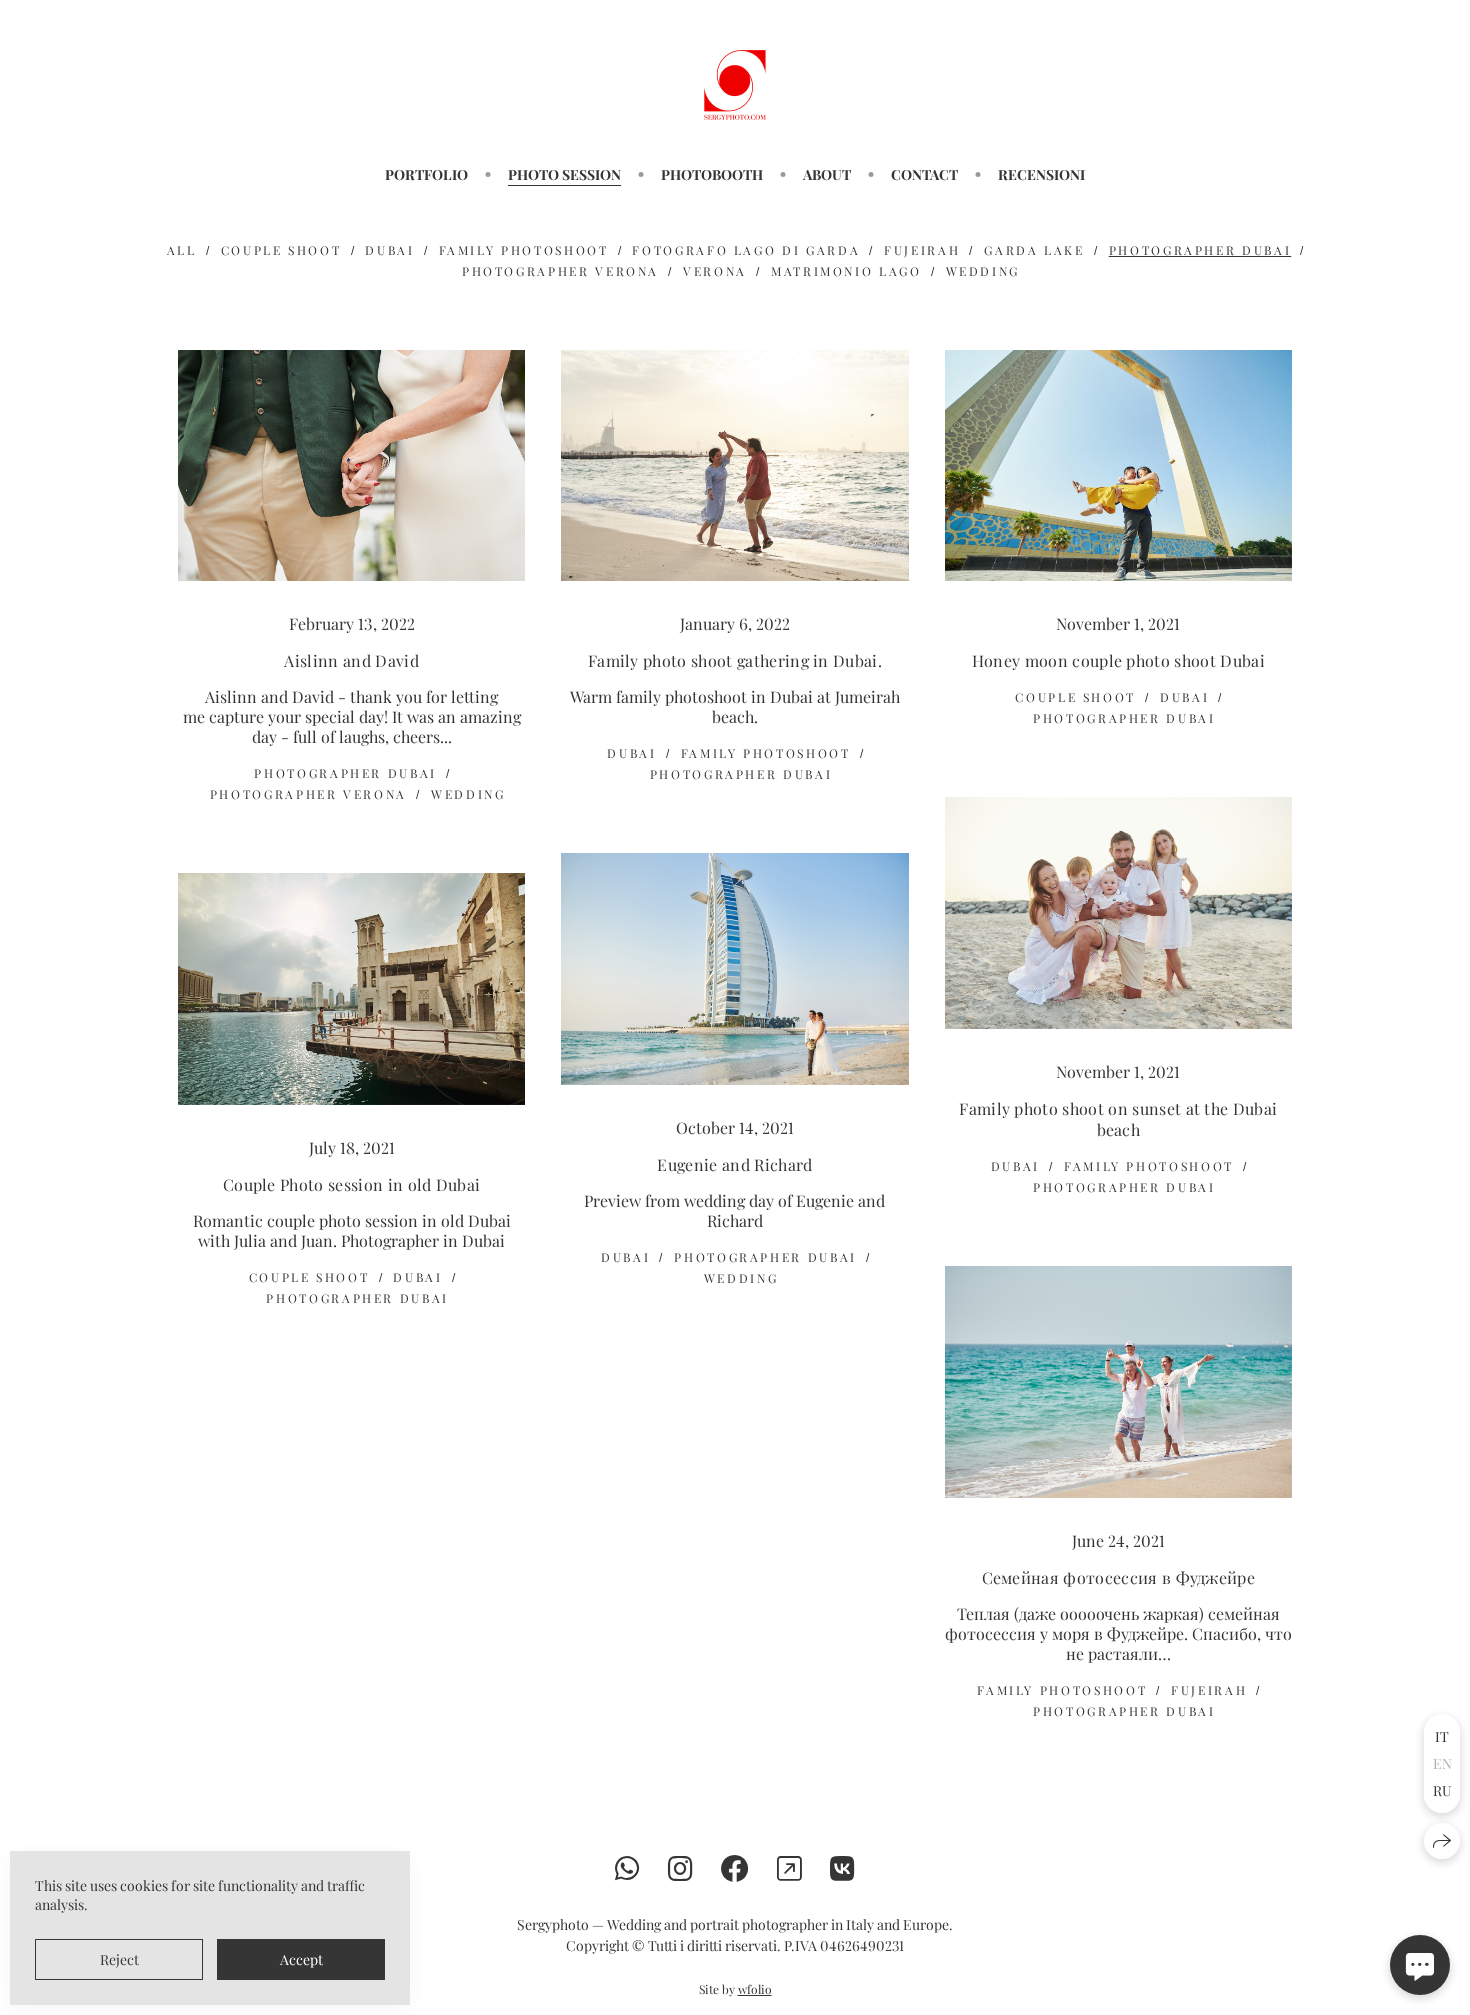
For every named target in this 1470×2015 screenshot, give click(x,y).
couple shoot (281, 250)
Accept (301, 1959)
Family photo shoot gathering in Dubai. (735, 660)
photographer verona (560, 271)
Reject (119, 1959)
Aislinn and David (351, 660)
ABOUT (827, 174)
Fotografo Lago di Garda (746, 250)
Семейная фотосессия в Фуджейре (1119, 1577)
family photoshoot (524, 250)
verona (715, 271)
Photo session (564, 174)
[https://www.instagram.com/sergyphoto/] (680, 1867)
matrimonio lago (846, 271)
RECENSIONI (1041, 174)
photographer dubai (1200, 250)
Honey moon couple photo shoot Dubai (1118, 660)
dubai (389, 250)
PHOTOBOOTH (712, 174)
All (182, 250)
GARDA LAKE (1034, 250)
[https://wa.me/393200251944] (627, 1867)
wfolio (755, 1989)
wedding (983, 271)
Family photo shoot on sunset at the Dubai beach (1118, 1119)
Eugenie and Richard (734, 1164)
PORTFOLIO (426, 174)
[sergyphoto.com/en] (735, 85)
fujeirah (922, 250)
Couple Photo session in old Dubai (352, 1184)
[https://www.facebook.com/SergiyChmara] (735, 1867)
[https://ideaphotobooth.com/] (789, 1867)
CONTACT (924, 174)
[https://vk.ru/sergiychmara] (842, 1867)
